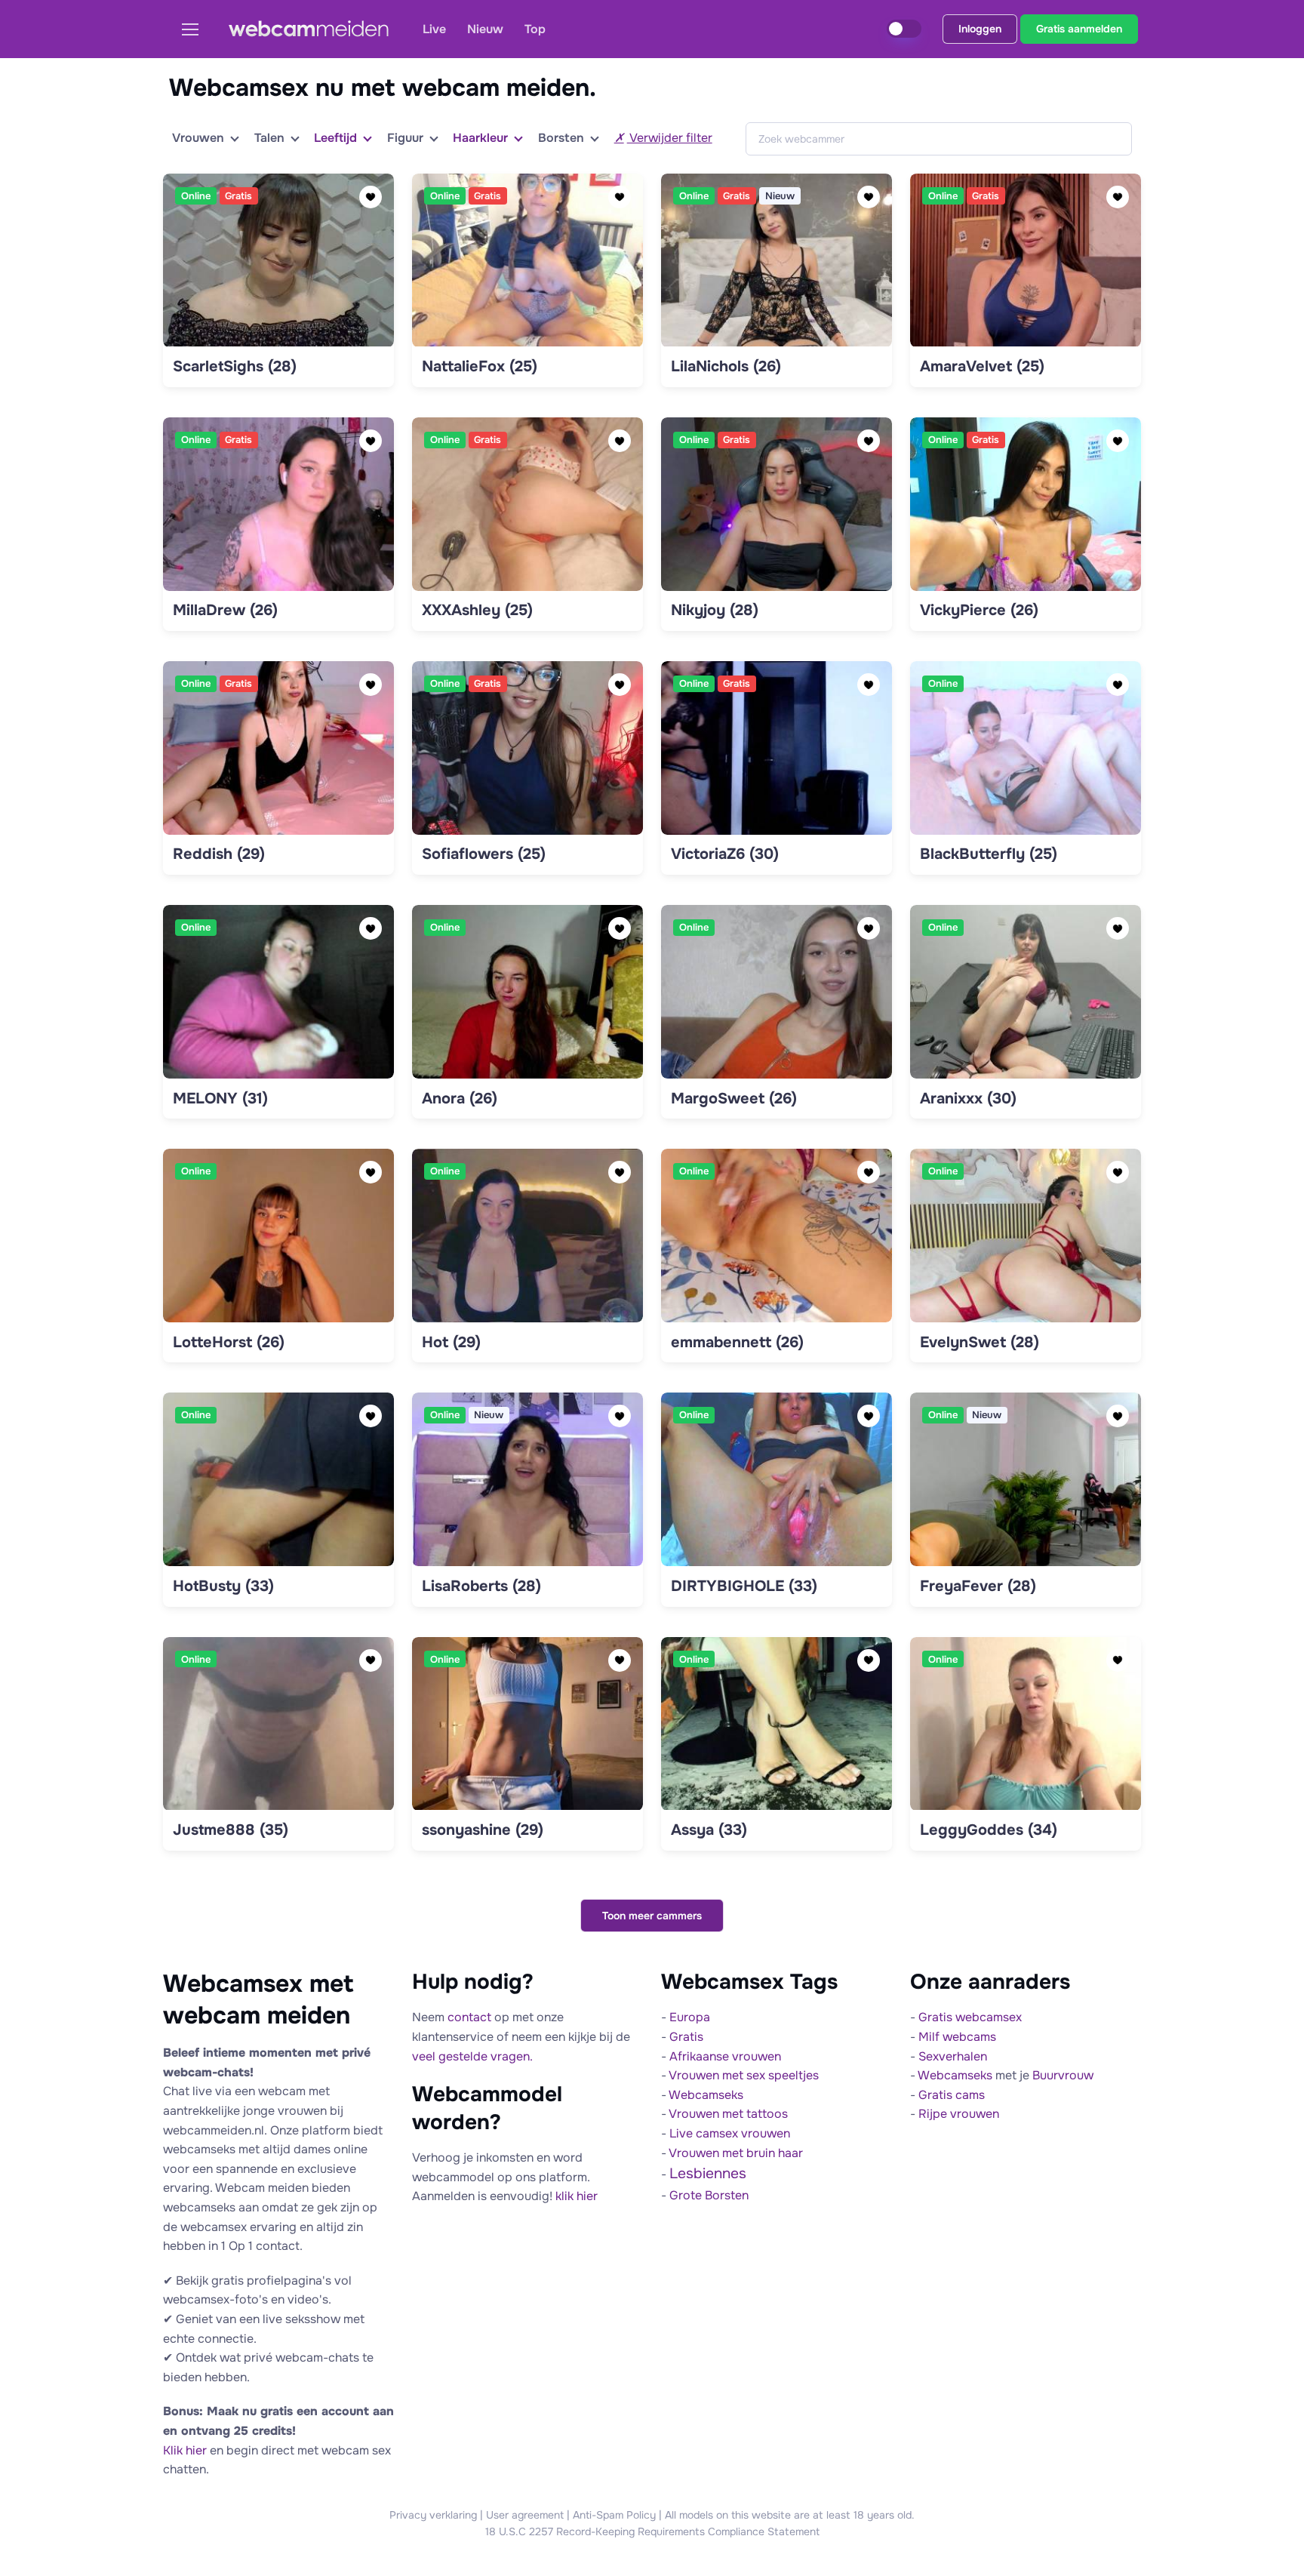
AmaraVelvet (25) (982, 366)
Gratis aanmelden (1079, 29)
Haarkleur (480, 138)
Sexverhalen (953, 2056)
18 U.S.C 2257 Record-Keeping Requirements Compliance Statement (652, 2531)
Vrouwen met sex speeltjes (744, 2075)
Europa (690, 2017)
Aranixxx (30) (968, 1099)
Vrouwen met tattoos (728, 2114)
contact (469, 2017)
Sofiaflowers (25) (484, 854)
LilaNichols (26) (726, 366)
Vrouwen (198, 138)
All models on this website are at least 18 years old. (790, 2515)
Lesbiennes (708, 2173)
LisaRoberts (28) (481, 1586)
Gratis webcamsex (970, 2017)
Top (535, 29)
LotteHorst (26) (229, 1342)
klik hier (577, 2196)
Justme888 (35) (231, 1830)
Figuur (405, 138)
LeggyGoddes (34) (989, 1830)
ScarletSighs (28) (235, 366)
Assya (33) (709, 1830)
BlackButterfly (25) (989, 854)
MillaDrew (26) (225, 610)
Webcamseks (706, 2095)
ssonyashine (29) (483, 1830)
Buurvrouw (1063, 2075)
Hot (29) (451, 1342)
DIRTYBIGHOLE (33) (744, 1586)
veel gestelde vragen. (472, 2056)
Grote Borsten (709, 2195)
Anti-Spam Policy (614, 2515)
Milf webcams (957, 2037)
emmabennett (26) (737, 1342)
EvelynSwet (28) (980, 1342)
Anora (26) (460, 1099)
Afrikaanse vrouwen (725, 2056)
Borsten (561, 138)
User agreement (525, 2515)
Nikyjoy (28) (715, 610)
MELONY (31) (220, 1099)
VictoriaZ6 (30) (725, 854)
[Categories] (196, 29)
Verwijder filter (670, 138)
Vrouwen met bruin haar (736, 2153)
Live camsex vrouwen (730, 2133)
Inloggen (980, 29)
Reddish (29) (219, 854)
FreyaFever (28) (978, 1586)
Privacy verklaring (433, 2515)
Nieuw (485, 29)
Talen (269, 138)
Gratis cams (952, 2095)
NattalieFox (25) (480, 366)
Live (434, 29)
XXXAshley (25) (477, 610)
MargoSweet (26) (734, 1099)
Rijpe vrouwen (959, 2114)
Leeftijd (335, 138)
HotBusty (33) (223, 1586)
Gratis (686, 2037)
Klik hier (185, 2450)
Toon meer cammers (652, 1916)
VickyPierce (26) (979, 610)
